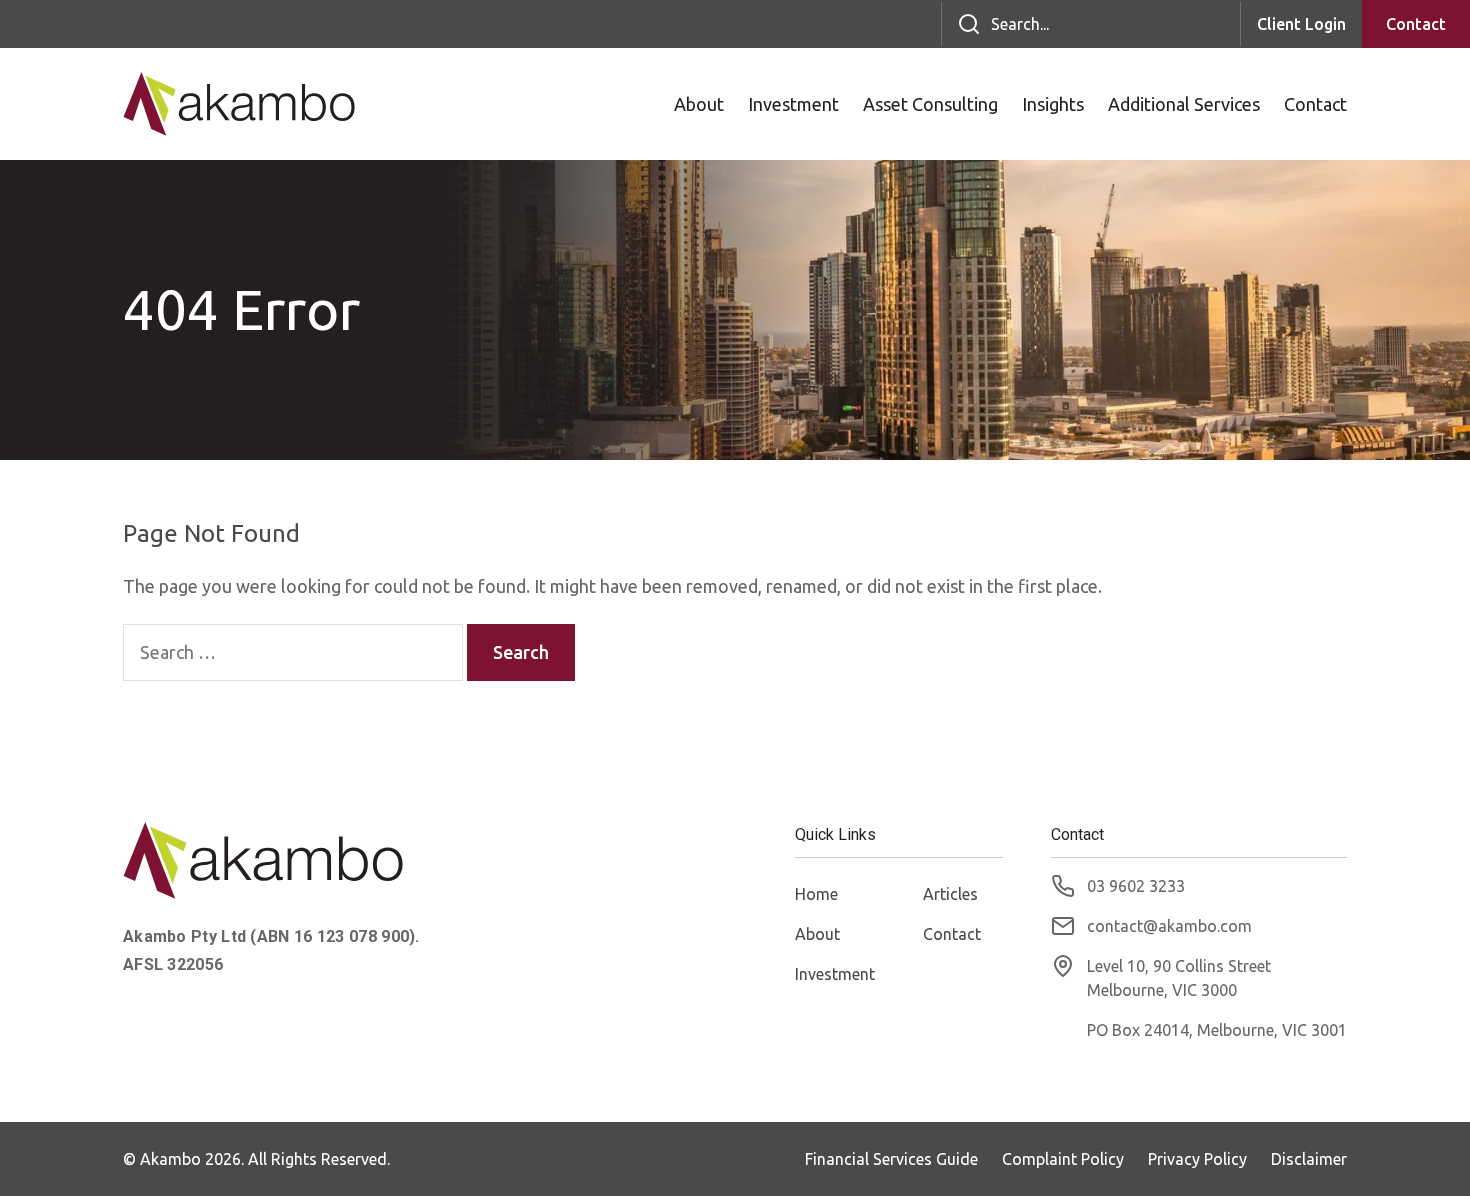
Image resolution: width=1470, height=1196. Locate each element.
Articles (950, 894)
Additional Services (1184, 104)
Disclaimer (1309, 1159)
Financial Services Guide (891, 1159)
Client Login (1301, 24)
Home (816, 894)
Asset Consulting (930, 104)
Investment (793, 104)
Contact (1416, 24)
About (699, 104)
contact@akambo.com (1169, 926)
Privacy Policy (1197, 1159)
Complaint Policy (1063, 1159)
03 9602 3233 (1136, 886)
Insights (1053, 104)
